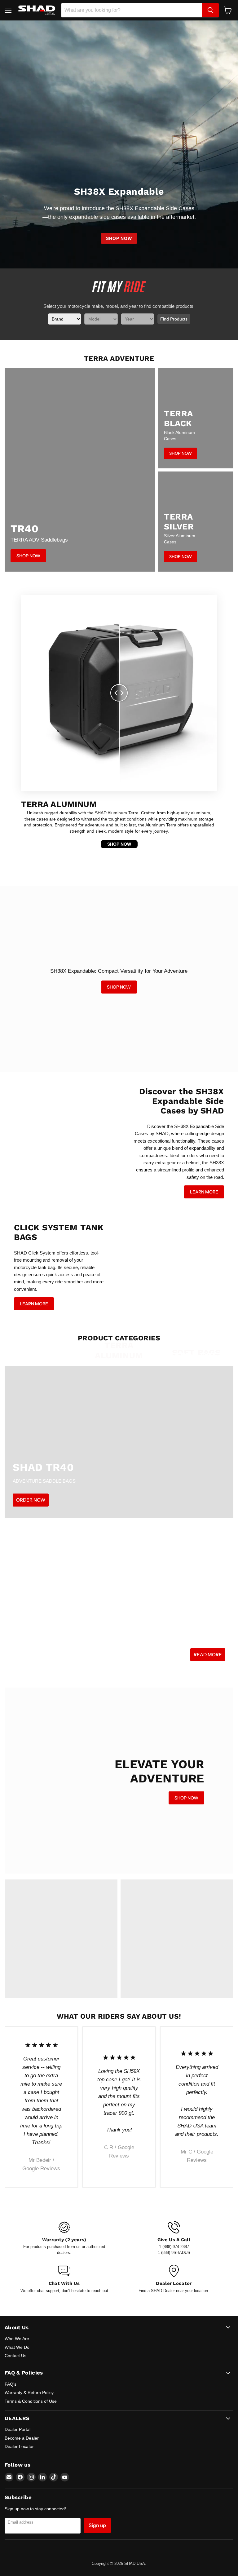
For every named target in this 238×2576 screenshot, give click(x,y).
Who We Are (17, 2339)
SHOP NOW (119, 238)
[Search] (210, 10)
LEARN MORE (204, 1192)
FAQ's (11, 2384)
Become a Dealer (22, 2438)
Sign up (97, 2525)
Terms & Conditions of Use (31, 2401)
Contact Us (15, 2356)
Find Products (174, 319)
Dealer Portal (18, 2429)
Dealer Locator (19, 2446)
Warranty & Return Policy (29, 2392)
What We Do (17, 2347)
